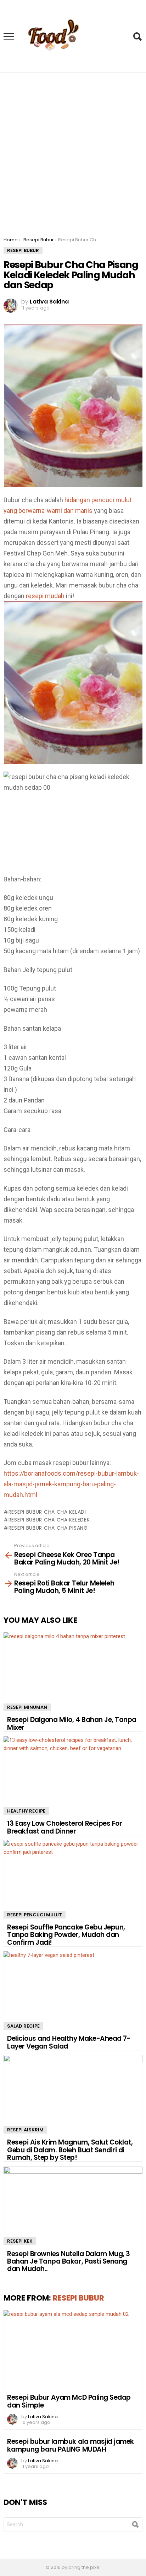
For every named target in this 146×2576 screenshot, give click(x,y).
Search (137, 37)
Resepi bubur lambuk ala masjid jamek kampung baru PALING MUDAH (71, 2445)
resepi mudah (45, 596)
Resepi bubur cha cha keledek (49, 1520)
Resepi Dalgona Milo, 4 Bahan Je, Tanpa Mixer (72, 1723)
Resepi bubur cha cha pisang (48, 1528)
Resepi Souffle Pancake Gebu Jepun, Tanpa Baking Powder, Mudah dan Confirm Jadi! (66, 1935)
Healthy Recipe (26, 1811)
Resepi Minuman (27, 1707)
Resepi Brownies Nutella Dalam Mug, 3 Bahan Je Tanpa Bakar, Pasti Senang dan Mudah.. (69, 2261)
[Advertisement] (73, 150)
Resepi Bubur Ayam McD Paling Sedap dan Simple (69, 2401)
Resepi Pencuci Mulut (35, 1915)
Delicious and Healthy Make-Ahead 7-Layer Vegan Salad (69, 2042)
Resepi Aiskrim (25, 2130)
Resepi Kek (20, 2241)
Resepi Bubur (78, 2298)
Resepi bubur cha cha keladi (47, 1512)
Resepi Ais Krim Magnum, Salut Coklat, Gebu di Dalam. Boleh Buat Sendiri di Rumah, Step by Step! (70, 2150)
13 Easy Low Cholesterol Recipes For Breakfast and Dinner (64, 1827)
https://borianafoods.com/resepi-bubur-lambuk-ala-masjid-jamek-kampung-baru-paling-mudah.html (71, 1484)
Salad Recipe (23, 2026)
